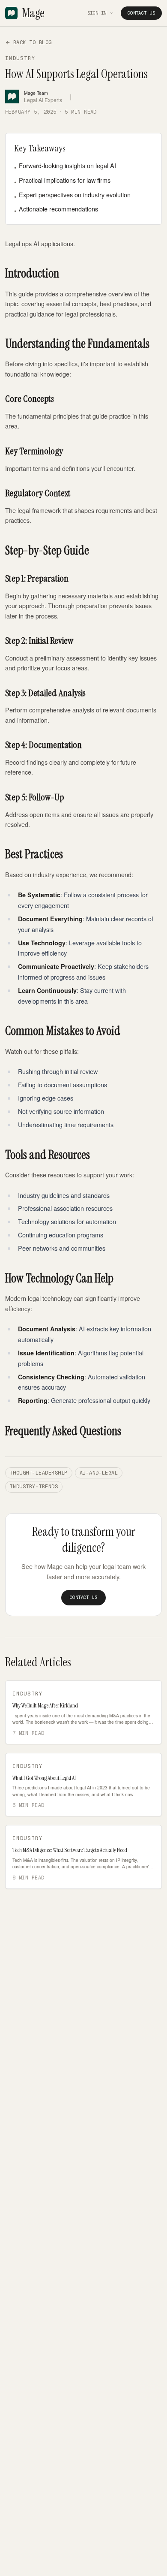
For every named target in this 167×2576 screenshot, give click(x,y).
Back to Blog (33, 42)
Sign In (97, 13)
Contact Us (141, 13)
